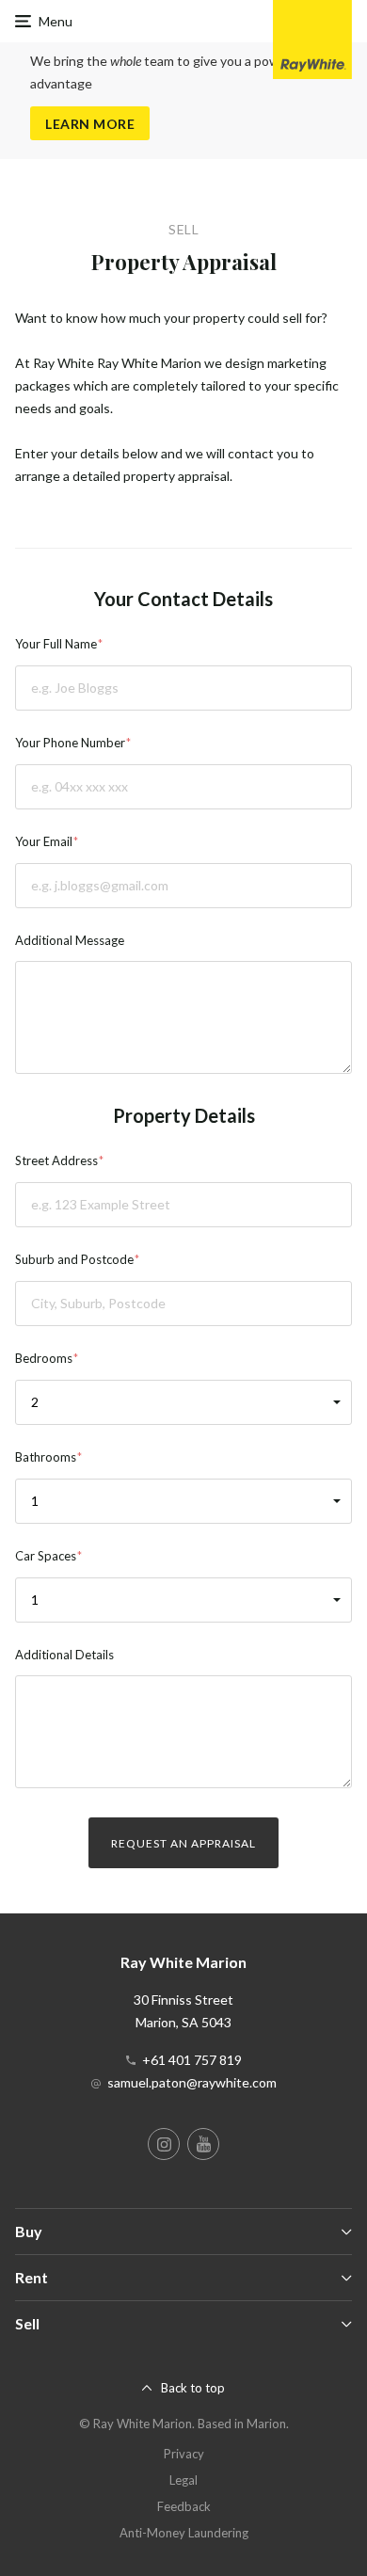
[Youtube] (203, 2144)
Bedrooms (44, 1358)
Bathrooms (46, 1457)
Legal (183, 2480)
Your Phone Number (70, 743)
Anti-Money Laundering (184, 2533)
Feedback (184, 2506)
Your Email (44, 841)
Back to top (193, 2388)
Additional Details (64, 1655)
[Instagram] (164, 2144)
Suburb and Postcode (74, 1259)
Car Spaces (46, 1556)
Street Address (56, 1160)
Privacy (184, 2454)
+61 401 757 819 (192, 2060)
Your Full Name (56, 644)
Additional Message (70, 940)
